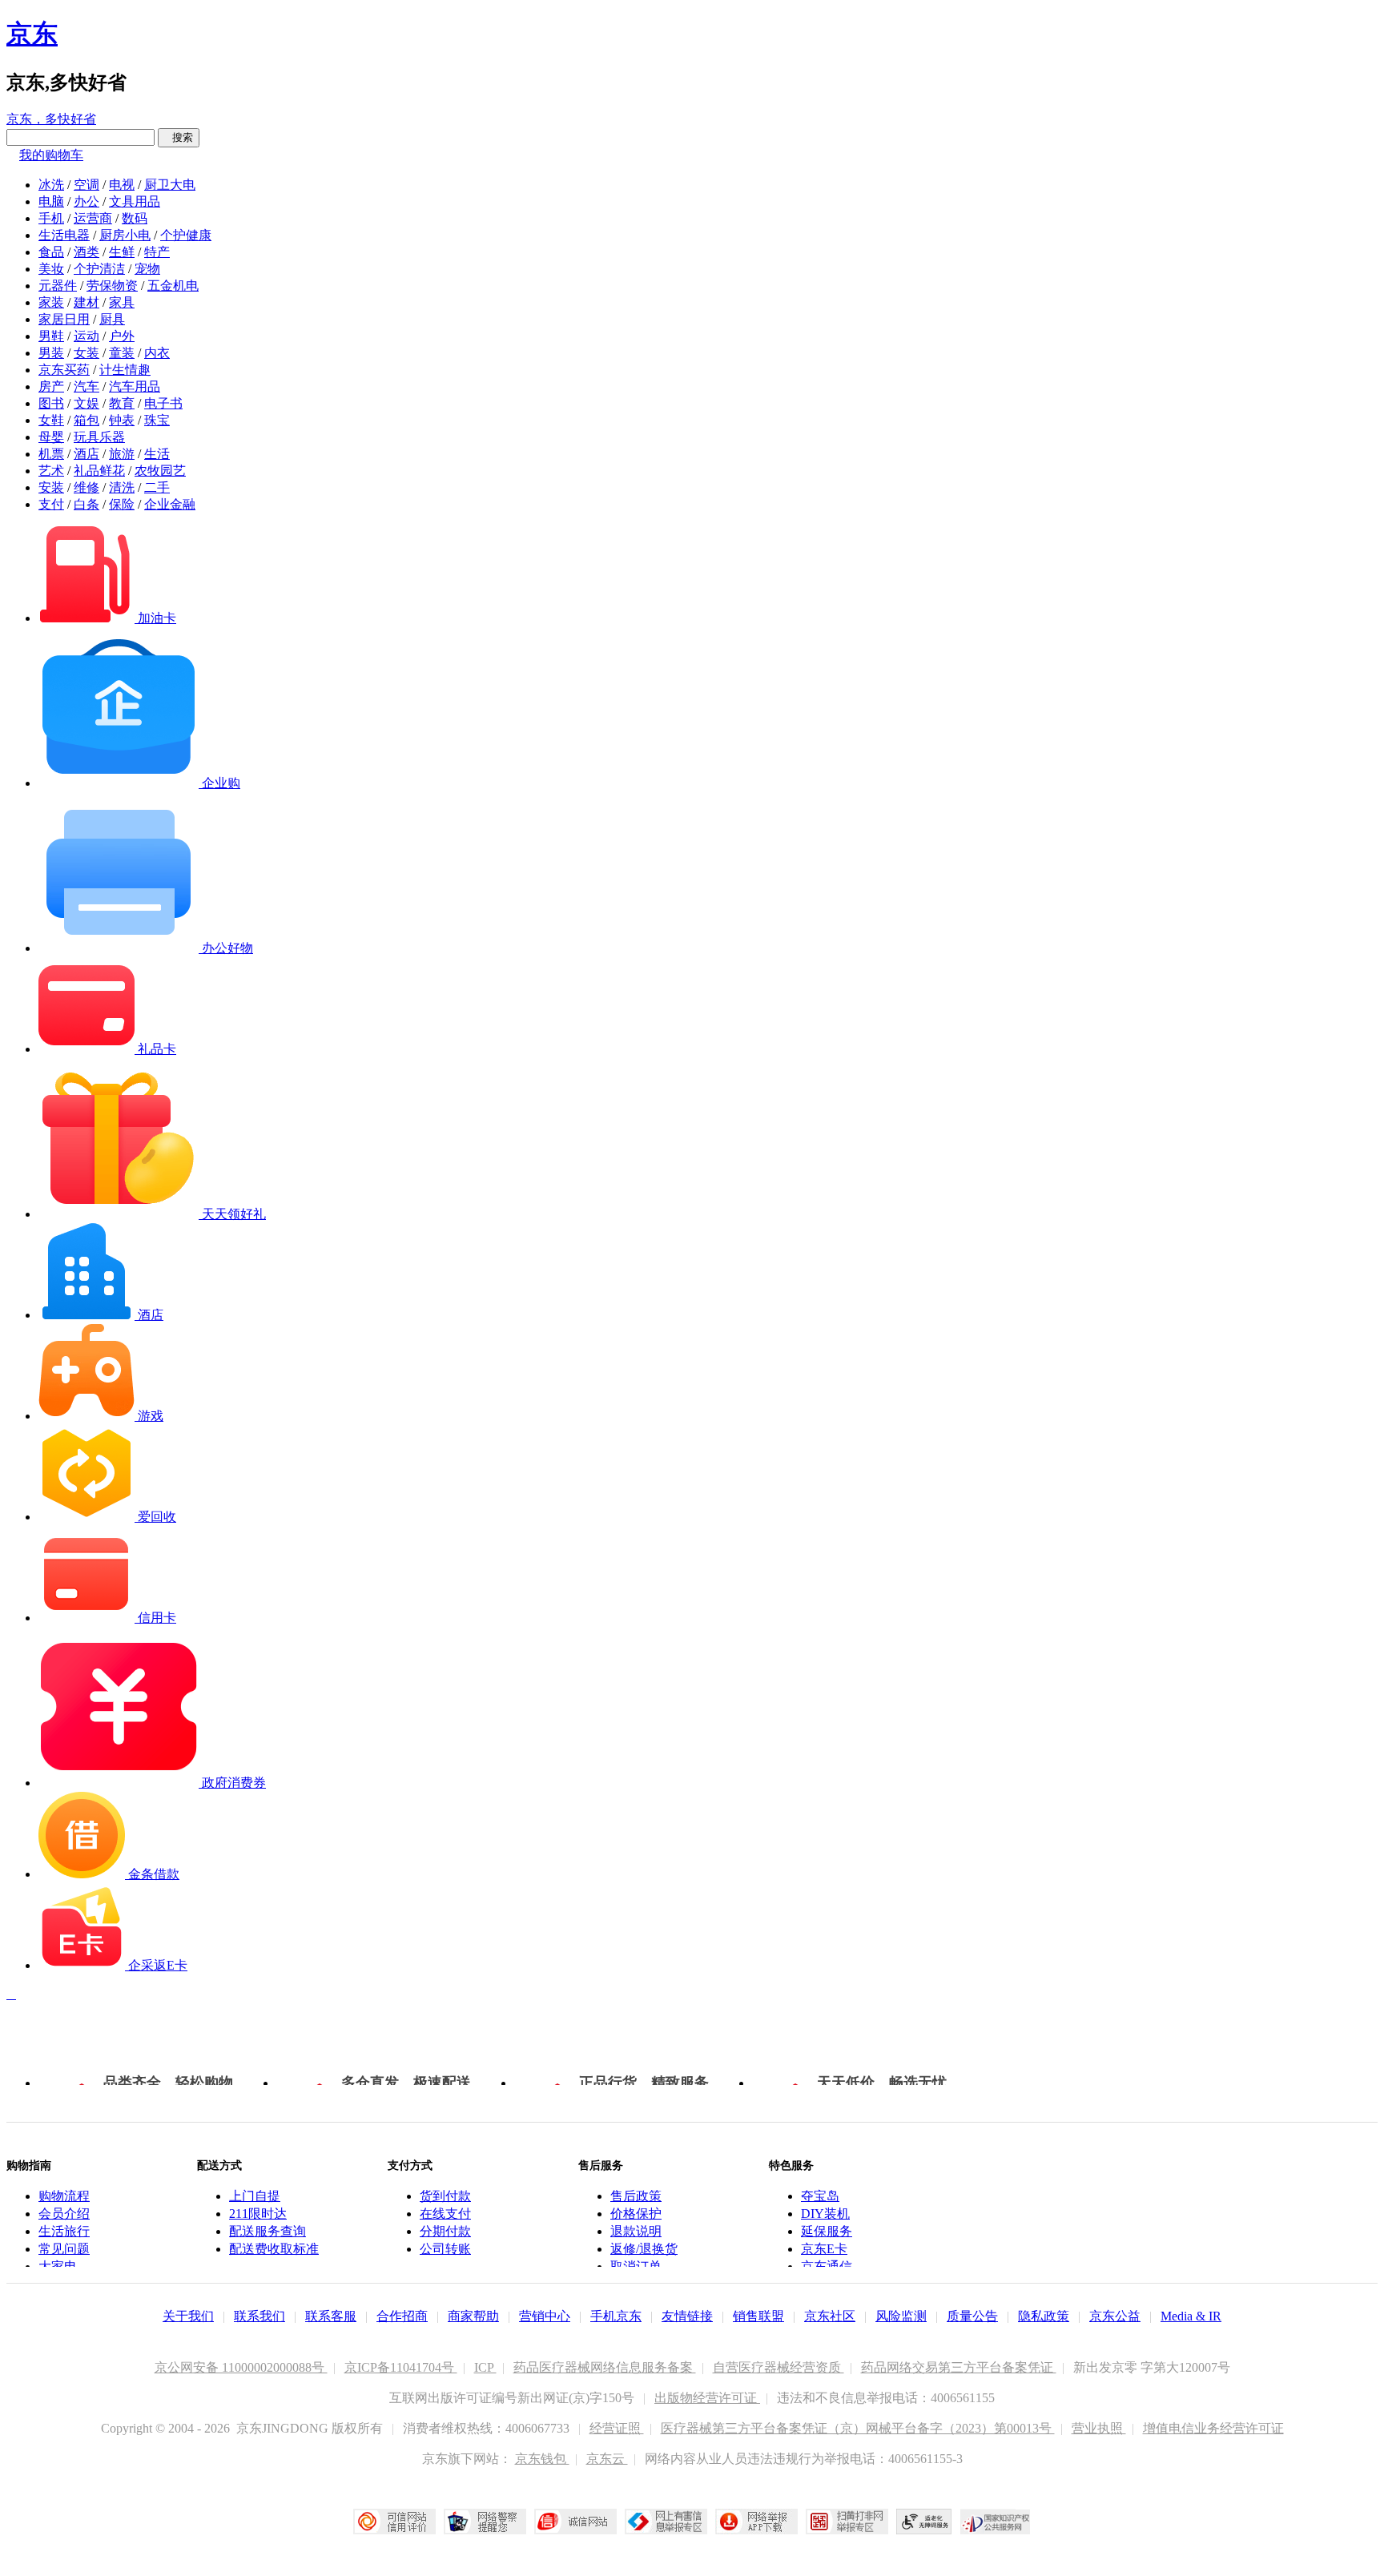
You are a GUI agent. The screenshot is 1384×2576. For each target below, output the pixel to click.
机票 (51, 454)
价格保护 (636, 2214)
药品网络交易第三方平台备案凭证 (959, 2367)
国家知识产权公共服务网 (996, 2522)
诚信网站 (575, 2522)
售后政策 (636, 2196)
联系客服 (331, 2316)
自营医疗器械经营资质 (778, 2367)
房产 (51, 386)
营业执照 (1099, 2428)
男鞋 (51, 336)
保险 (122, 504)
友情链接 (687, 2316)
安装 (51, 487)
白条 (86, 504)
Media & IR (1191, 2316)
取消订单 (636, 2266)
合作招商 (402, 2316)
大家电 (58, 2266)
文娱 (86, 403)
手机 (51, 218)
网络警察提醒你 (485, 2522)
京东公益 (1115, 2316)
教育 (122, 403)
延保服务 (827, 2231)
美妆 (51, 269)
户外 (122, 336)
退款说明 (636, 2231)
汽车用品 (135, 386)
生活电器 (64, 235)
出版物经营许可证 (707, 2398)
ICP (485, 2367)
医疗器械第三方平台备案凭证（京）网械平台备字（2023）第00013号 (858, 2428)
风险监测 (901, 2316)
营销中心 (545, 2316)
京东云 (607, 2459)
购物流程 (64, 2196)
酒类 (86, 252)
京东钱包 (542, 2459)
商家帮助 (473, 2316)
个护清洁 (99, 269)
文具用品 (135, 201)
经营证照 (617, 2428)
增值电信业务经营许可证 (1213, 2428)
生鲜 (122, 252)
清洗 (122, 487)
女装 (86, 353)
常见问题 (64, 2249)
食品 (51, 252)
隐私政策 (1044, 2316)
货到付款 (445, 2196)
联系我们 (259, 2316)
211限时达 (258, 2214)
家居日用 (64, 319)
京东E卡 (824, 2249)
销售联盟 (758, 2316)
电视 (122, 185)
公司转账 (445, 2249)
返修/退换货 (644, 2249)
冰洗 (51, 185)
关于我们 (188, 2316)
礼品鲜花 (99, 471)
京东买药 (64, 370)
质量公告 (972, 2316)
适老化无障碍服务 (924, 2522)
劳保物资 (112, 286)
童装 (122, 353)
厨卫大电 (170, 185)
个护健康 (186, 235)
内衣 (157, 353)
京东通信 (827, 2266)
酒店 (86, 454)
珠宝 (157, 420)
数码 (135, 218)
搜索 (179, 137)
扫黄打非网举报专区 (847, 2522)
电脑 (51, 201)
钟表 (122, 420)
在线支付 (445, 2214)
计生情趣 (125, 370)
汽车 (86, 386)
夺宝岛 (820, 2196)
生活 (157, 454)
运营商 (93, 218)
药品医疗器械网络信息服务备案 (605, 2367)
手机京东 (616, 2316)
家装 (51, 302)
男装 (51, 353)
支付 (51, 504)
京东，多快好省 (51, 119)
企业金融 (170, 504)
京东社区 (830, 2316)
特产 (157, 252)
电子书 (163, 403)
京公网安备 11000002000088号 (241, 2367)
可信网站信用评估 (394, 2522)
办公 (86, 201)
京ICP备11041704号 (401, 2367)
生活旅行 (64, 2231)
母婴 (51, 437)
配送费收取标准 (274, 2249)
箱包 (86, 420)
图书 (51, 403)
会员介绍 (64, 2214)
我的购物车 (51, 155)
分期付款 (445, 2231)
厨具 (112, 319)
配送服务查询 (268, 2231)
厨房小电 (125, 235)
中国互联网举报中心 (666, 2522)
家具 (122, 302)
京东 (32, 34)
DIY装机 (825, 2214)
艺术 (51, 471)
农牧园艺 (160, 471)
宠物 (147, 269)
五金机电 (173, 286)
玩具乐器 (99, 437)
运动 (86, 336)
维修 (86, 487)
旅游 (122, 454)
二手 (157, 487)
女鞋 (51, 420)
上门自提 (255, 2196)
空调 (86, 185)
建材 (86, 302)
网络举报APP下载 (756, 2522)
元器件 (58, 286)
